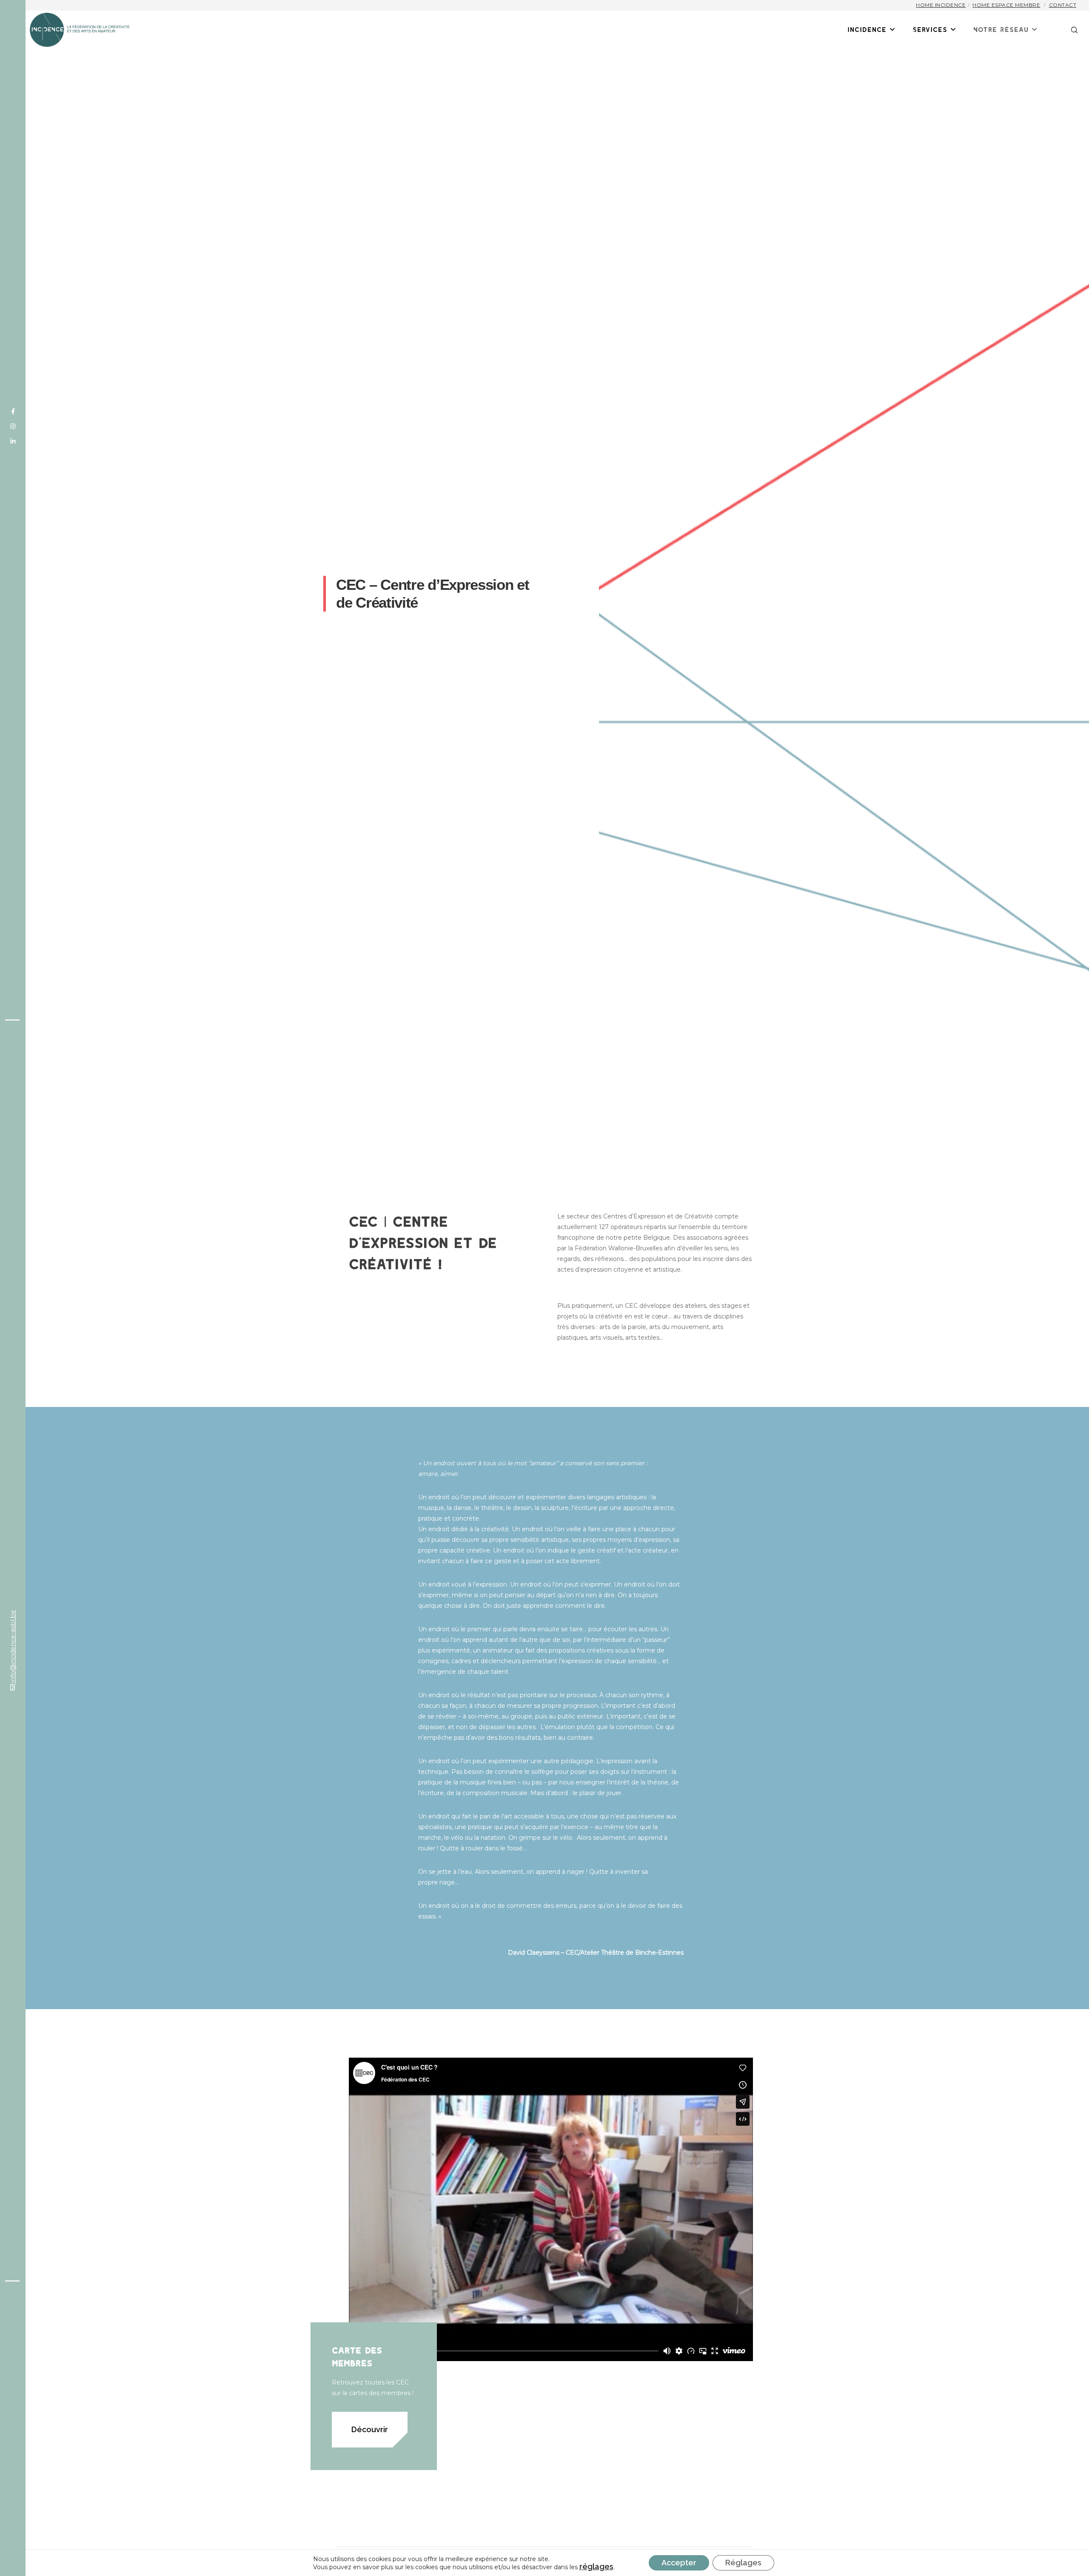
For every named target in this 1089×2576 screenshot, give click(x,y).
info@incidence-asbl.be (13, 1647)
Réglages (743, 2563)
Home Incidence (941, 5)
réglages (596, 2567)
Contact (1063, 5)
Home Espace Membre (1006, 5)
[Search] (1069, 30)
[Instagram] (13, 426)
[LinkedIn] (13, 441)
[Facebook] (13, 412)
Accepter (679, 2563)
